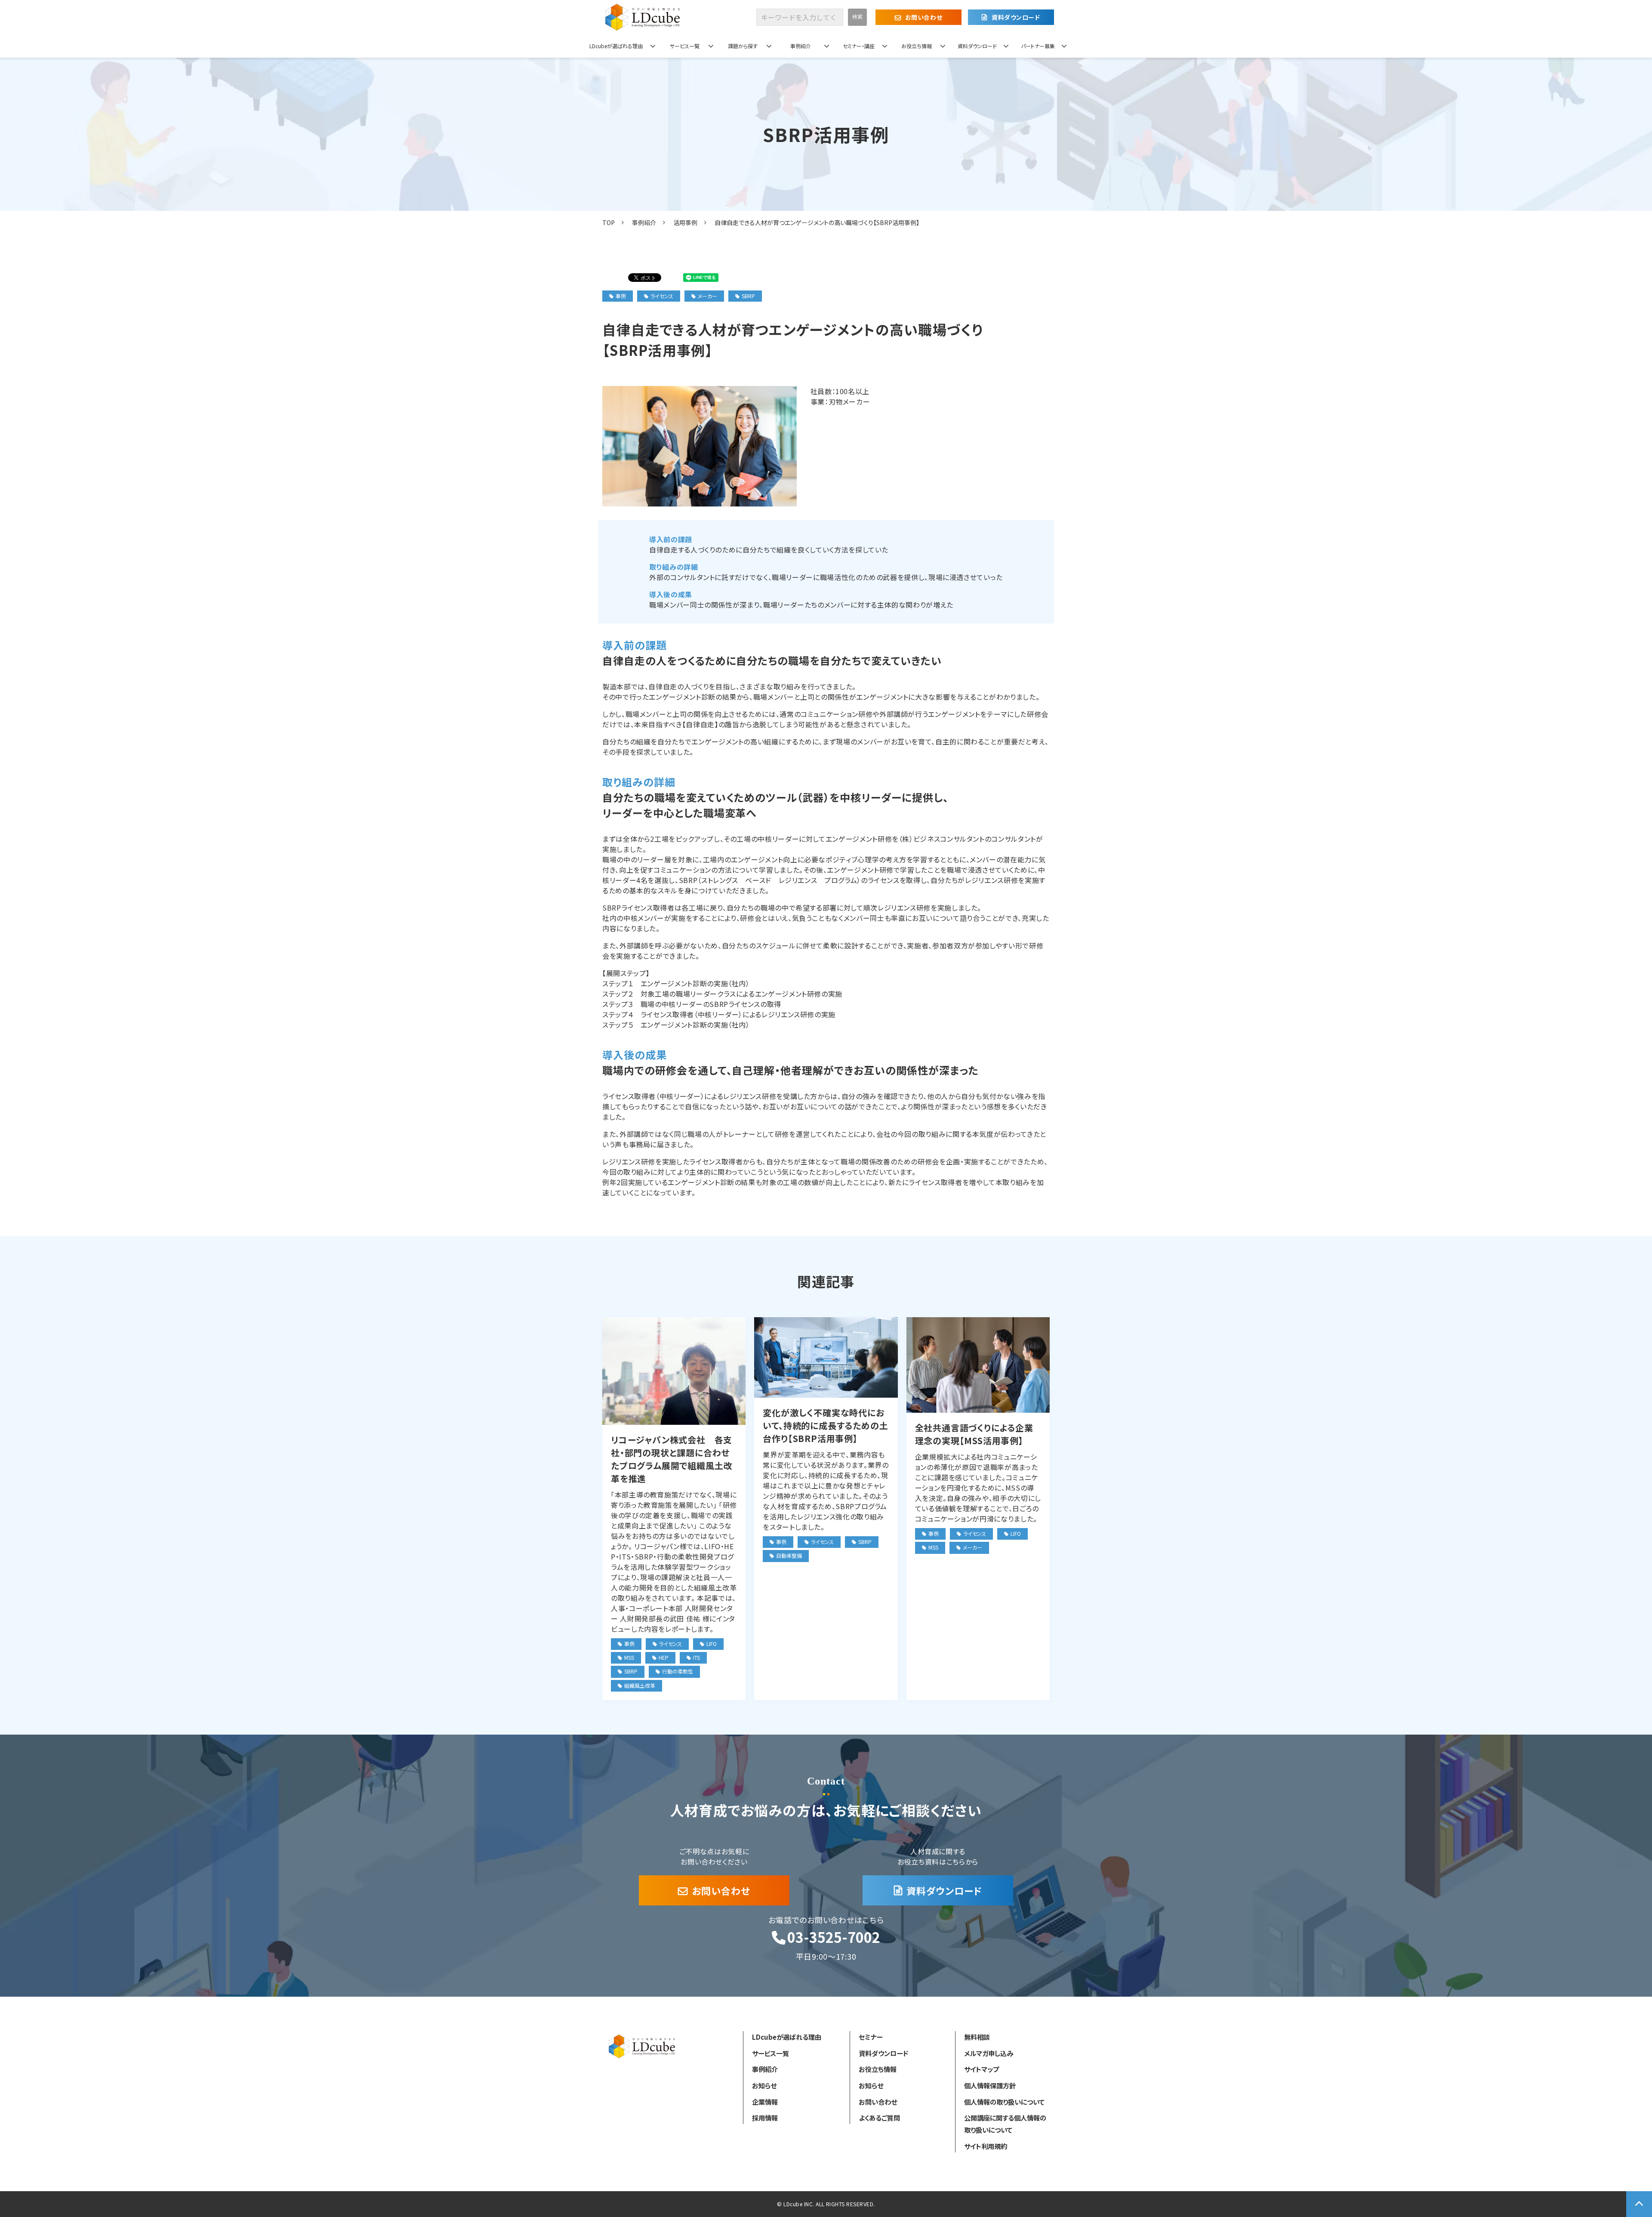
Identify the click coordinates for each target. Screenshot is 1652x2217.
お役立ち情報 (917, 46)
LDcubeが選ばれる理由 (616, 46)
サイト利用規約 (986, 2146)
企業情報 (765, 2102)
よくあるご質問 (879, 2118)
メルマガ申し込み (989, 2053)
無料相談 (977, 2037)
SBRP (748, 296)
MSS (629, 1657)
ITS (697, 1657)
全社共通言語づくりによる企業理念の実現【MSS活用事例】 (974, 1434)
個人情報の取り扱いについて (1004, 2102)
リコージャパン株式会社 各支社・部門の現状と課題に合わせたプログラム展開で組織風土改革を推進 (672, 1459)
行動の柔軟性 (678, 1671)
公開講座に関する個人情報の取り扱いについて (1005, 2124)
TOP (609, 222)
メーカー (707, 296)
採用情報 (765, 2118)
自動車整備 (789, 1555)
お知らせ (764, 2085)
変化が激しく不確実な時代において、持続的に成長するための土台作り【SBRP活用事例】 (825, 1425)
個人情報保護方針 (990, 2085)
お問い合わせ (924, 17)
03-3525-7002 (834, 1937)
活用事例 (685, 222)
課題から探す (743, 46)
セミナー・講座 (859, 46)
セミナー (871, 2037)
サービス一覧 (685, 46)
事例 (621, 296)
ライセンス (662, 296)
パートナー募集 (1038, 46)
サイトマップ (982, 2069)
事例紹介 (801, 46)
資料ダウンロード (1016, 17)
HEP (664, 1657)
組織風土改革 (640, 1685)
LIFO (712, 1644)
